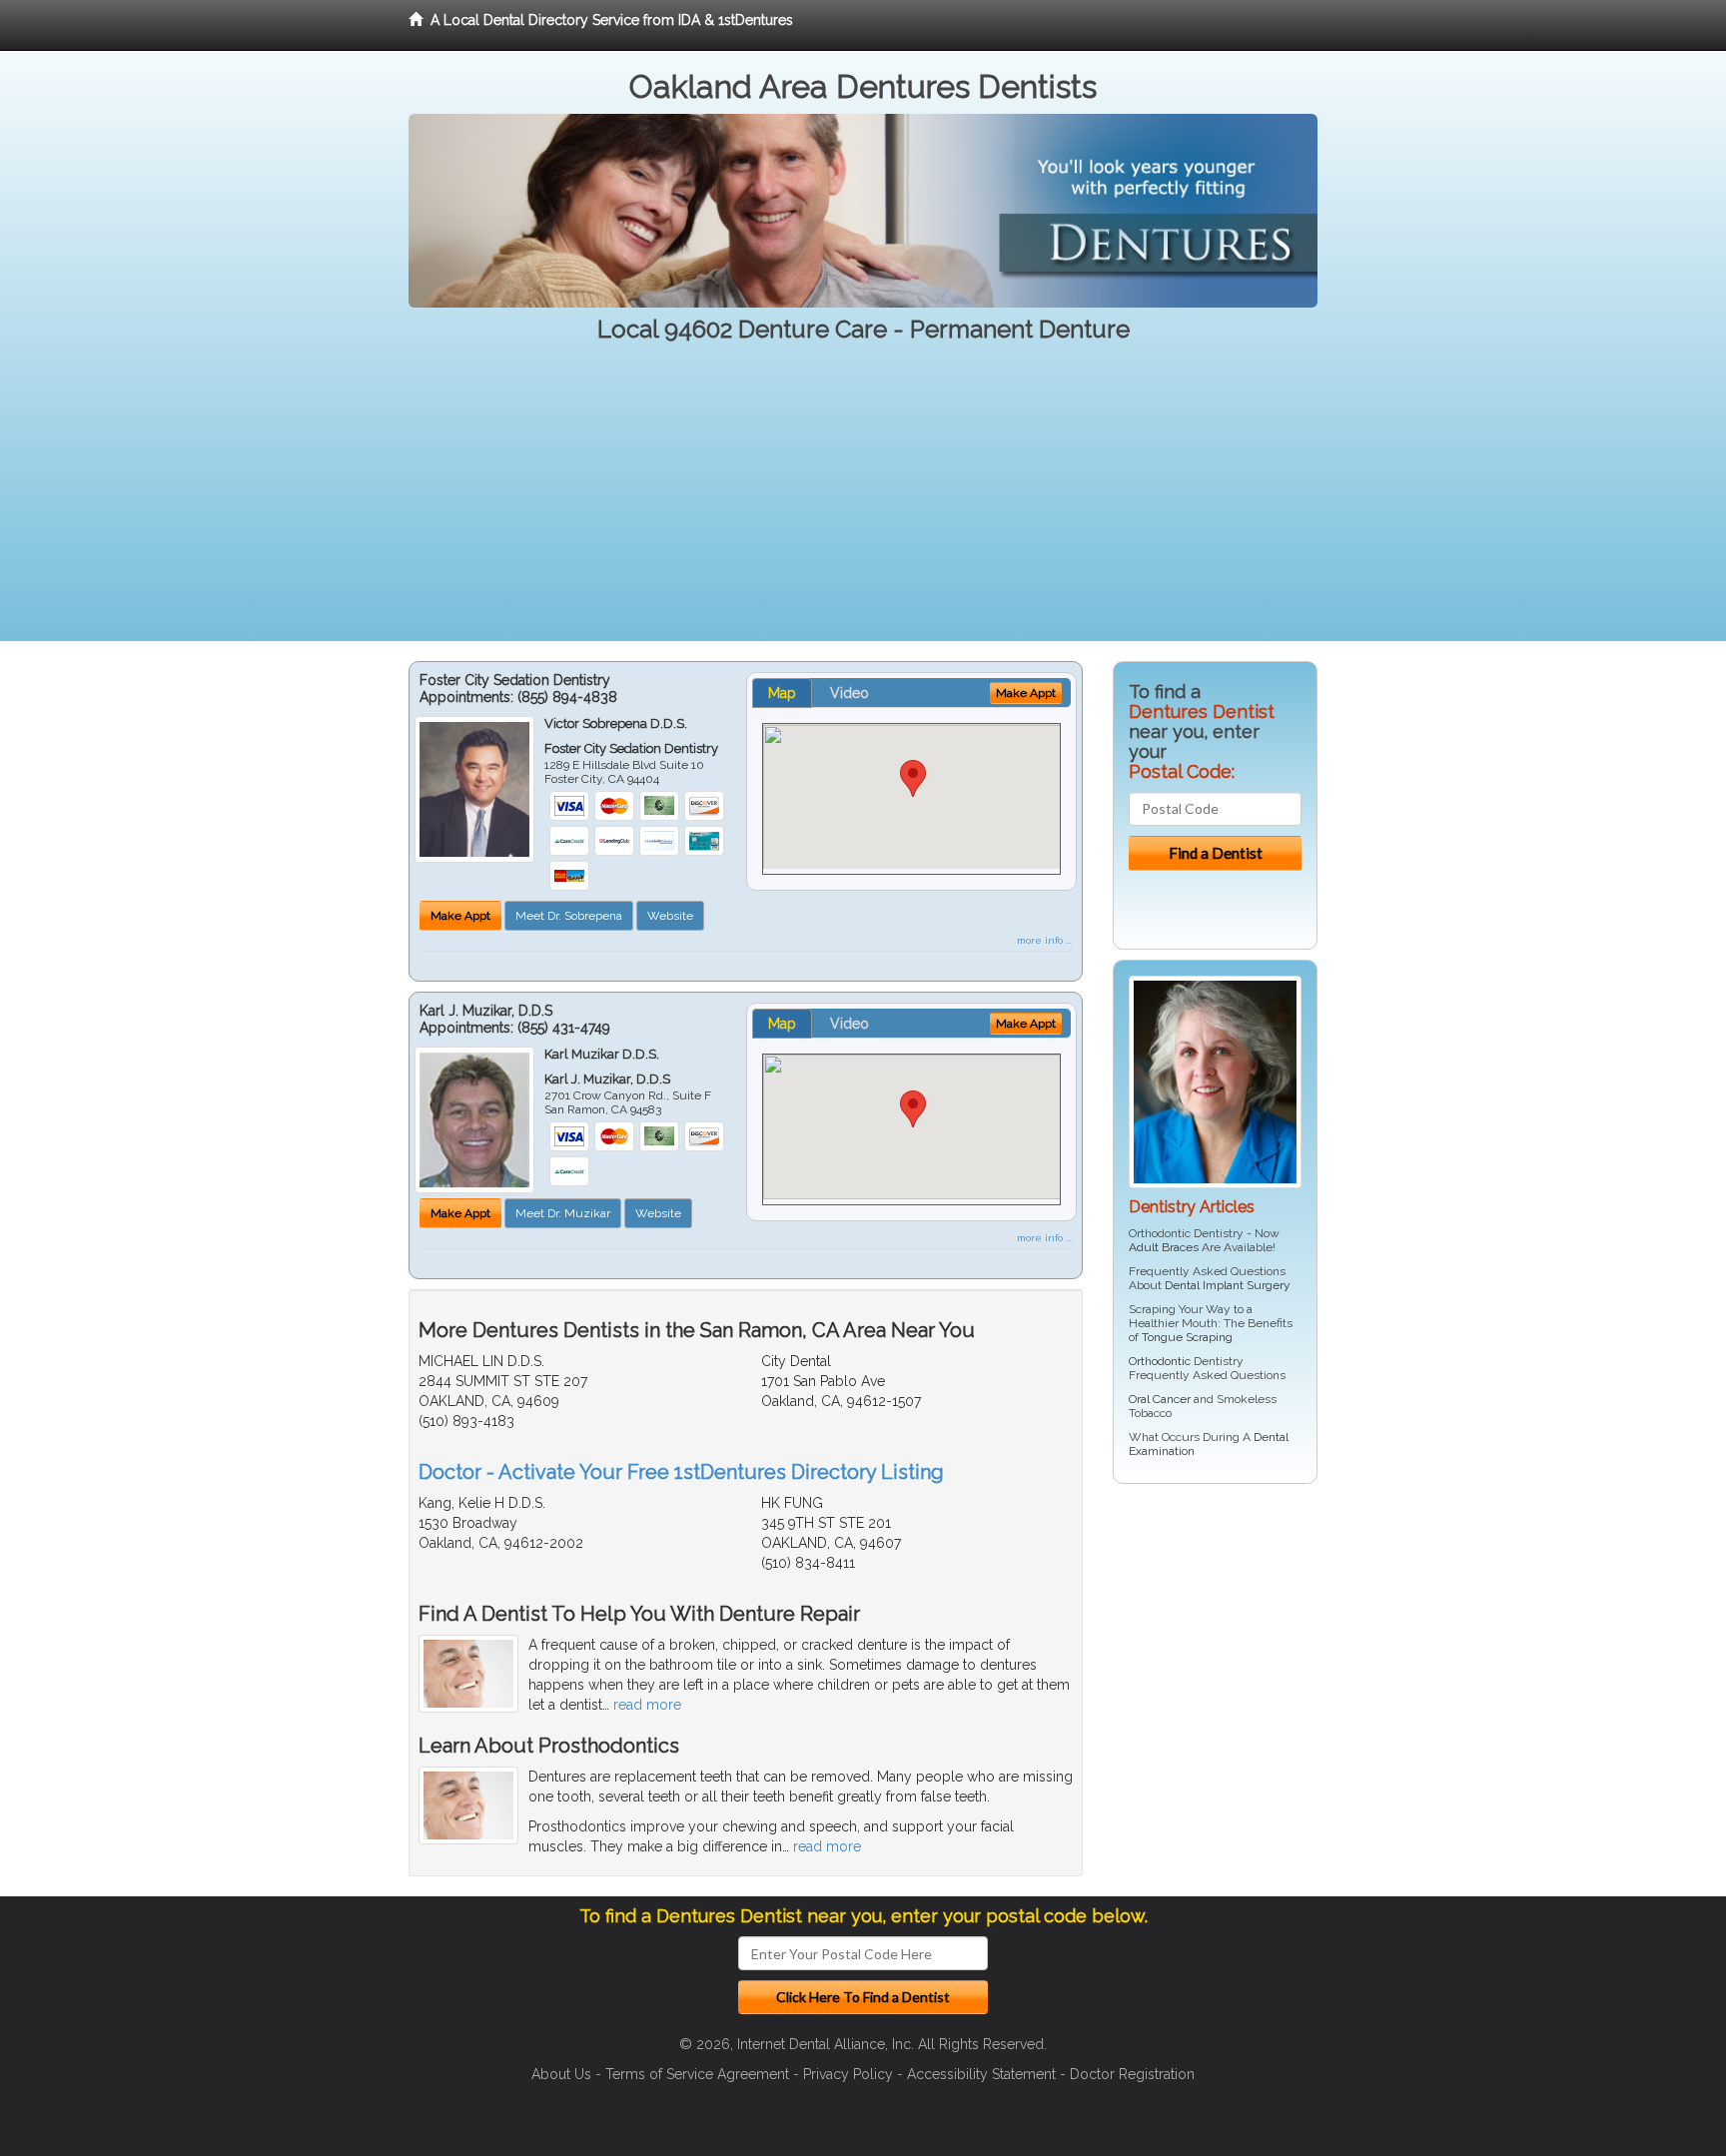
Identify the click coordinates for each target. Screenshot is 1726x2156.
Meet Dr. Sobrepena (569, 916)
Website (670, 916)
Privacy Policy (848, 2074)
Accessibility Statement (981, 2074)
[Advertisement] (863, 501)
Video (850, 693)
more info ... (1044, 940)
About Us (561, 2074)
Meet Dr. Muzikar (563, 1213)
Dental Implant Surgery (1228, 1285)
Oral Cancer (1160, 1399)
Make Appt (460, 916)
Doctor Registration (1132, 2074)
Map (782, 693)
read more (647, 1705)
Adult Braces (1164, 1247)
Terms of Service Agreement (697, 2074)
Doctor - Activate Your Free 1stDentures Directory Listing (681, 1472)
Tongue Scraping (1187, 1337)
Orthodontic (1160, 1361)
